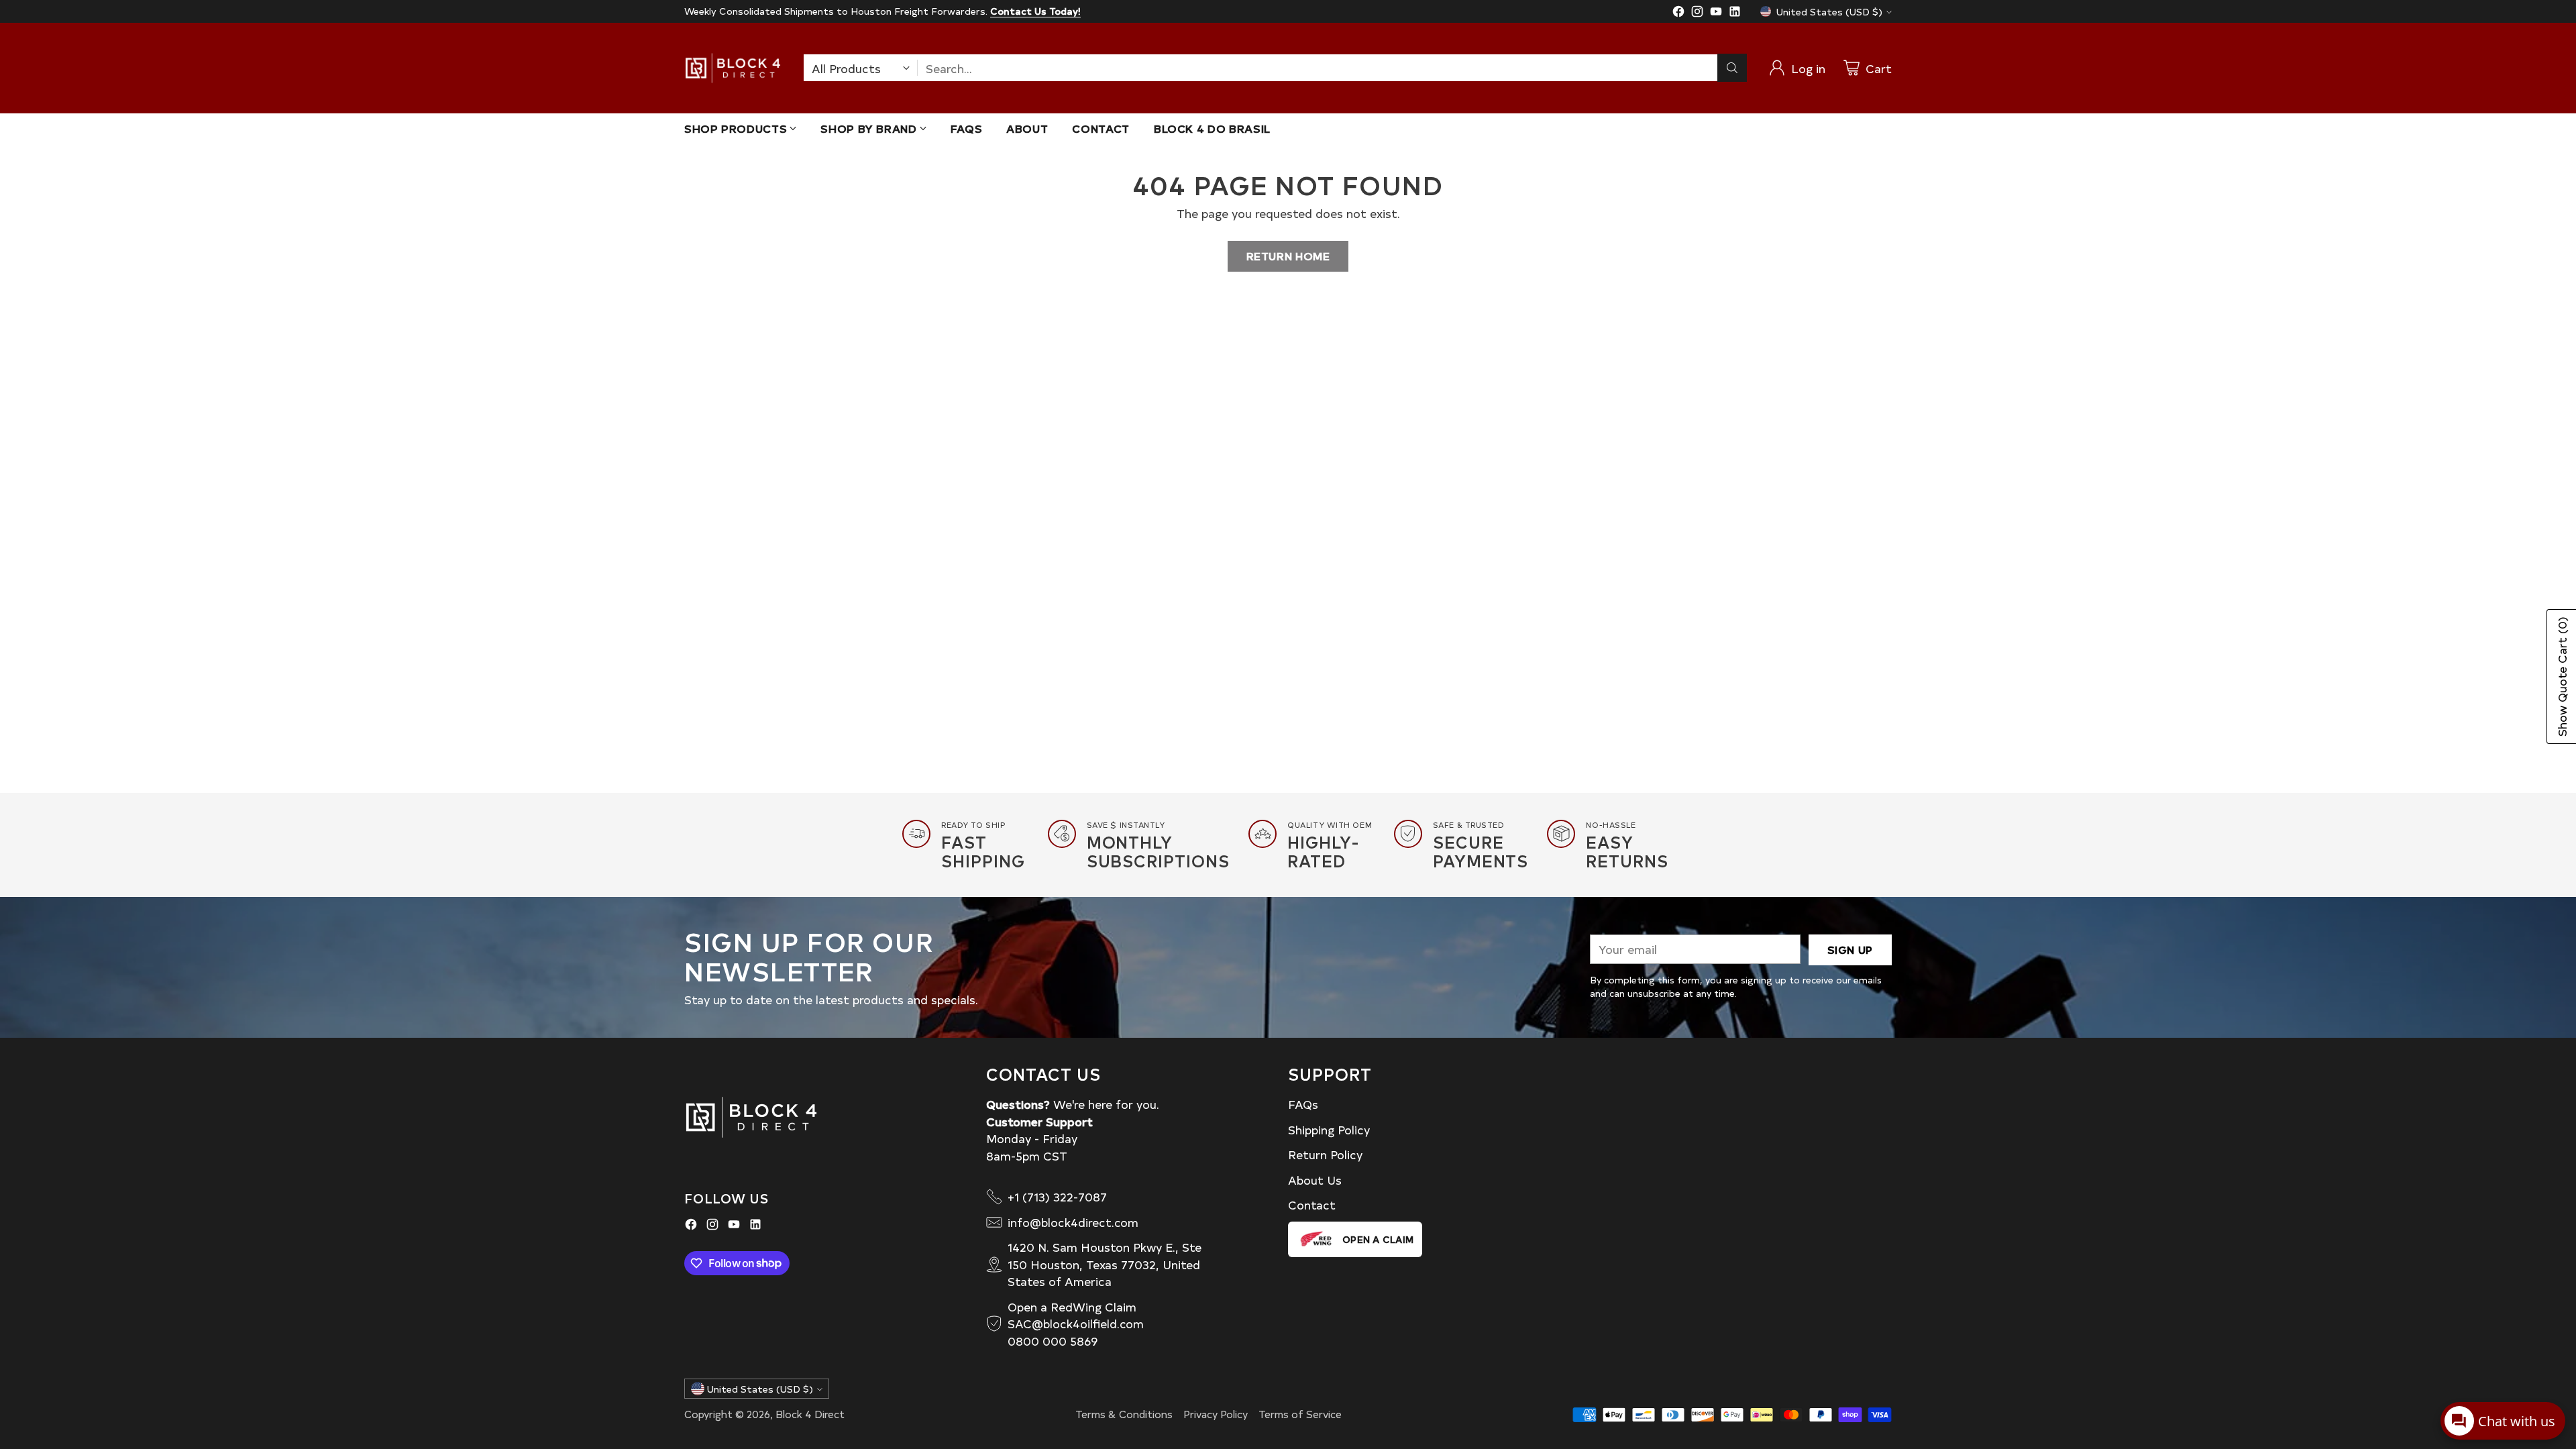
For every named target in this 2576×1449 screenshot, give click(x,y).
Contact (1312, 1204)
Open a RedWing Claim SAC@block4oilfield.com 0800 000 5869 (1076, 1324)
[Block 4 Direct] (733, 68)
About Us (1315, 1180)
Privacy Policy (1216, 1414)
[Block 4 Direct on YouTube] (1716, 13)
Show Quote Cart (2562, 677)
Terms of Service (1300, 1414)
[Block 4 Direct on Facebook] (1678, 13)
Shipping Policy (1329, 1129)
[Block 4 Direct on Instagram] (1697, 13)
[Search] (1732, 68)
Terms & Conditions (1124, 1414)
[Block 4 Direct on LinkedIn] (1735, 13)
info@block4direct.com (1073, 1222)
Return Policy (1325, 1154)
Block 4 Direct (810, 1414)
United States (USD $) (1829, 12)
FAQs (1303, 1104)
